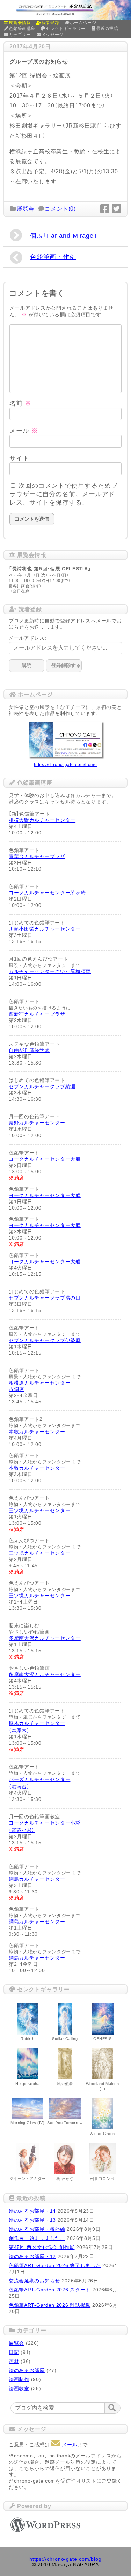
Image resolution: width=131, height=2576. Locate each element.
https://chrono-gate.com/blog (65, 2559)
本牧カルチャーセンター (37, 1432)
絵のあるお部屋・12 (32, 2256)
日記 (14, 2352)
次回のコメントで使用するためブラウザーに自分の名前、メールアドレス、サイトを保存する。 (63, 494)
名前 (20, 403)
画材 (14, 2361)
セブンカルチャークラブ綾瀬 (42, 1086)
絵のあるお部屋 (27, 2370)
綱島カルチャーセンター (37, 1879)
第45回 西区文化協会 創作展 (42, 2247)
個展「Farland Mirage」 (64, 236)
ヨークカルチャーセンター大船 (45, 1159)
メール (24, 431)
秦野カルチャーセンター (37, 1123)
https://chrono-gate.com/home (65, 765)
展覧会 (26, 209)
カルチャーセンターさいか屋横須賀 (50, 971)
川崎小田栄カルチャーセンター (45, 929)
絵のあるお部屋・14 (32, 2211)
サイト (19, 458)
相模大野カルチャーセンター (42, 820)
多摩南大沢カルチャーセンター (45, 1638)
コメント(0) (60, 209)
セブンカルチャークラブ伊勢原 (45, 1340)
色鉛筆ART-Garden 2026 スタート (50, 2290)
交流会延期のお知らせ (34, 2281)
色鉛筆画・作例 (53, 257)
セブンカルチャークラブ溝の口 (45, 1298)
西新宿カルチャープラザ (37, 1014)
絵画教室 (19, 2388)
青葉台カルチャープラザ (37, 856)
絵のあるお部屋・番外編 (37, 2229)
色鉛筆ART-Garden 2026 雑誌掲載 (50, 2305)
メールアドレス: (28, 638)
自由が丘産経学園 (29, 1050)
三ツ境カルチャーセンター (39, 1510)
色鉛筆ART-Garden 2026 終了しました (55, 2265)
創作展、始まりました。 (37, 2238)
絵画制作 (19, 2379)
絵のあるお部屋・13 (32, 2220)
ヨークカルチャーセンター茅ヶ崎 (47, 893)
